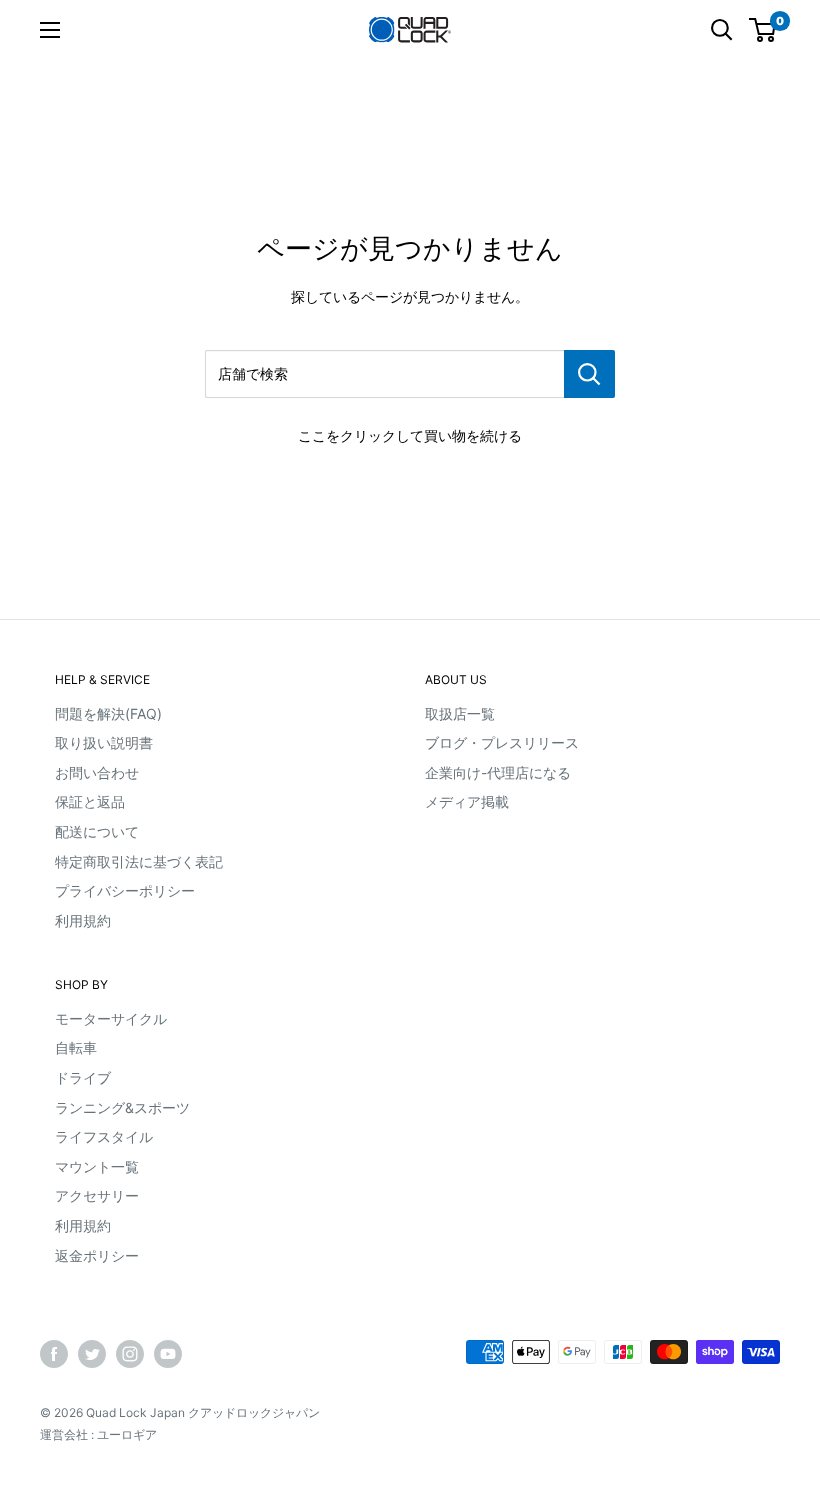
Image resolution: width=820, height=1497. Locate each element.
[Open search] (722, 30)
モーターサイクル (111, 1018)
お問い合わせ (97, 772)
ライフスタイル (104, 1136)
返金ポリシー (97, 1255)
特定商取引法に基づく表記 (139, 861)
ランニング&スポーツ (122, 1107)
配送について (97, 831)
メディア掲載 (467, 801)
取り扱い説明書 (104, 742)
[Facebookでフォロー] (54, 1354)
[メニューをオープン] (50, 30)
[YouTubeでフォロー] (168, 1354)
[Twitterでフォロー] (92, 1354)
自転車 (76, 1047)
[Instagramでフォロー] (130, 1354)
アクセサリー (97, 1195)
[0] (763, 30)
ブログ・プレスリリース (502, 742)
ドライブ (83, 1077)
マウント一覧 (97, 1166)
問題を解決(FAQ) (108, 713)
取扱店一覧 (460, 713)
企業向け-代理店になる (498, 772)
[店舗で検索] (589, 374)
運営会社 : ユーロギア (98, 1434)
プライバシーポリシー (125, 890)
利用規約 (83, 920)
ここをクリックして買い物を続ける (410, 435)
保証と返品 (90, 801)
